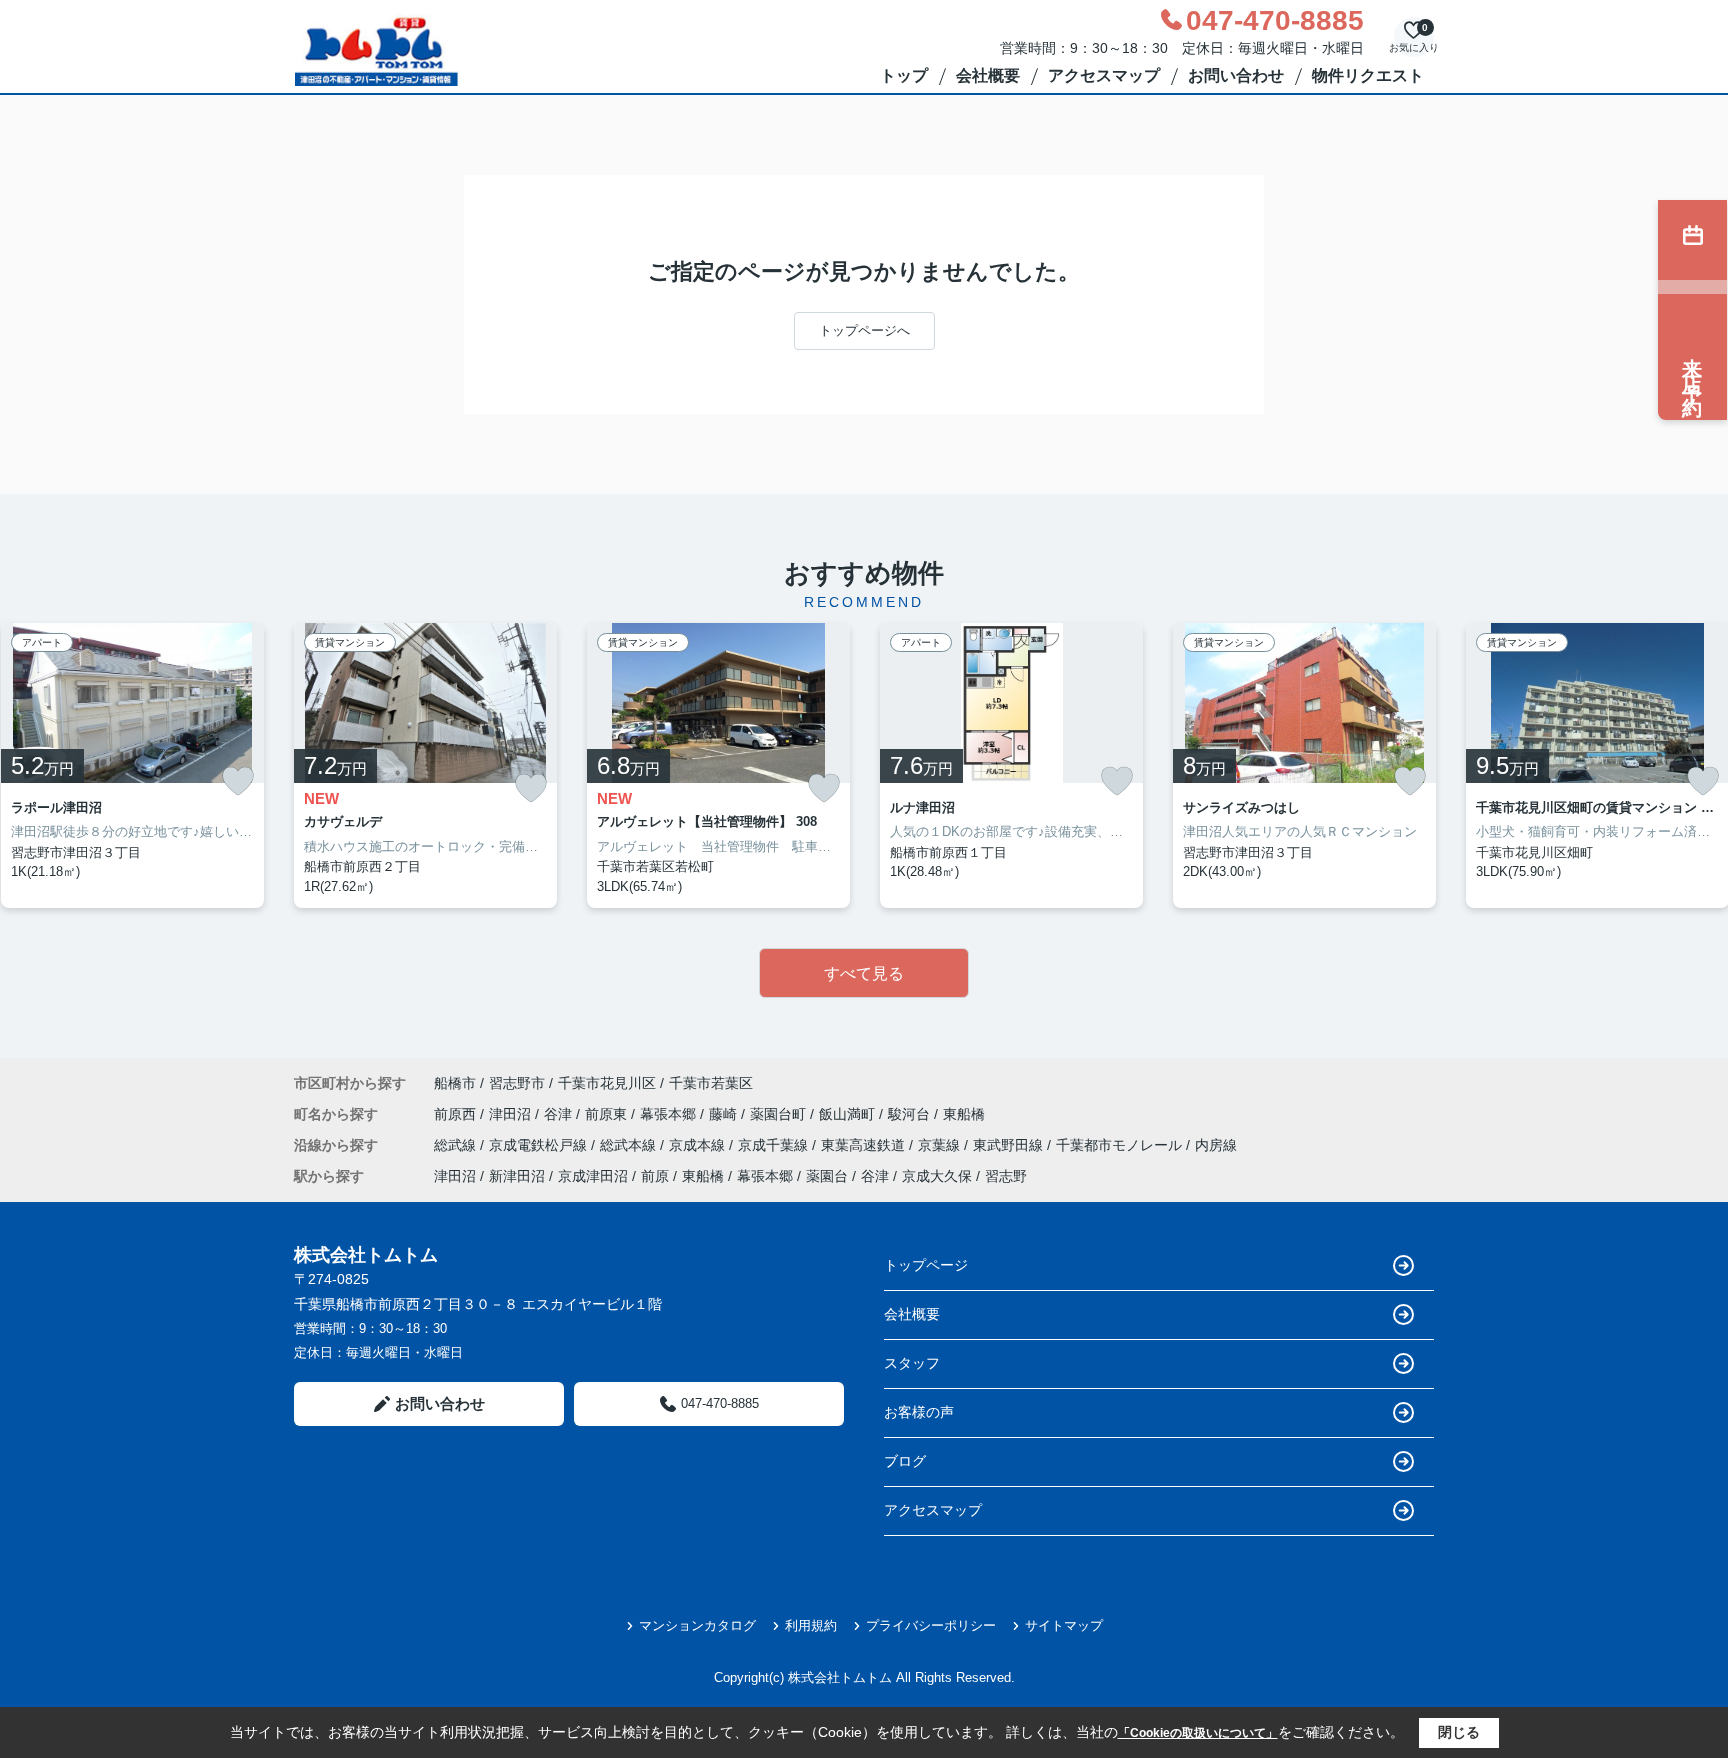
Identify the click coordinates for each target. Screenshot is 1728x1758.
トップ (904, 75)
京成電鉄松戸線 (540, 1145)
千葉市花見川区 (607, 1083)
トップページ (926, 1265)
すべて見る (864, 973)
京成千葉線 (775, 1145)
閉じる (1459, 1732)
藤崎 (725, 1114)
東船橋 (964, 1114)
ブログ (905, 1461)
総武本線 (630, 1145)
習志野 (1006, 1176)
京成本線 (699, 1145)
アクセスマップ (1104, 75)
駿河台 (911, 1114)
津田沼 (512, 1114)
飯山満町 (849, 1114)
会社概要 (988, 75)
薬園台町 (780, 1114)
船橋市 (455, 1083)
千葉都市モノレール (1121, 1145)
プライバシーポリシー (931, 1625)
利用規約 (811, 1625)
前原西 (457, 1114)
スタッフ (912, 1363)
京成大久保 (937, 1176)
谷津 (560, 1114)
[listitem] (425, 766)
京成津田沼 (593, 1176)
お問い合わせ (1236, 75)
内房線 (1216, 1145)
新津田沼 (517, 1176)
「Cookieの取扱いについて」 (1198, 1733)
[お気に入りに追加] (238, 781)
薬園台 (827, 1176)
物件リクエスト (1368, 75)
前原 (655, 1176)
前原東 (608, 1114)
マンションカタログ (697, 1625)
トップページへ (864, 330)
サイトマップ (1064, 1625)
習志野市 (517, 1083)
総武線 (457, 1145)
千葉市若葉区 (711, 1083)
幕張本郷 (670, 1114)
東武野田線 (1010, 1145)
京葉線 (941, 1145)
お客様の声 (919, 1412)
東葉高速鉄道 (865, 1145)
